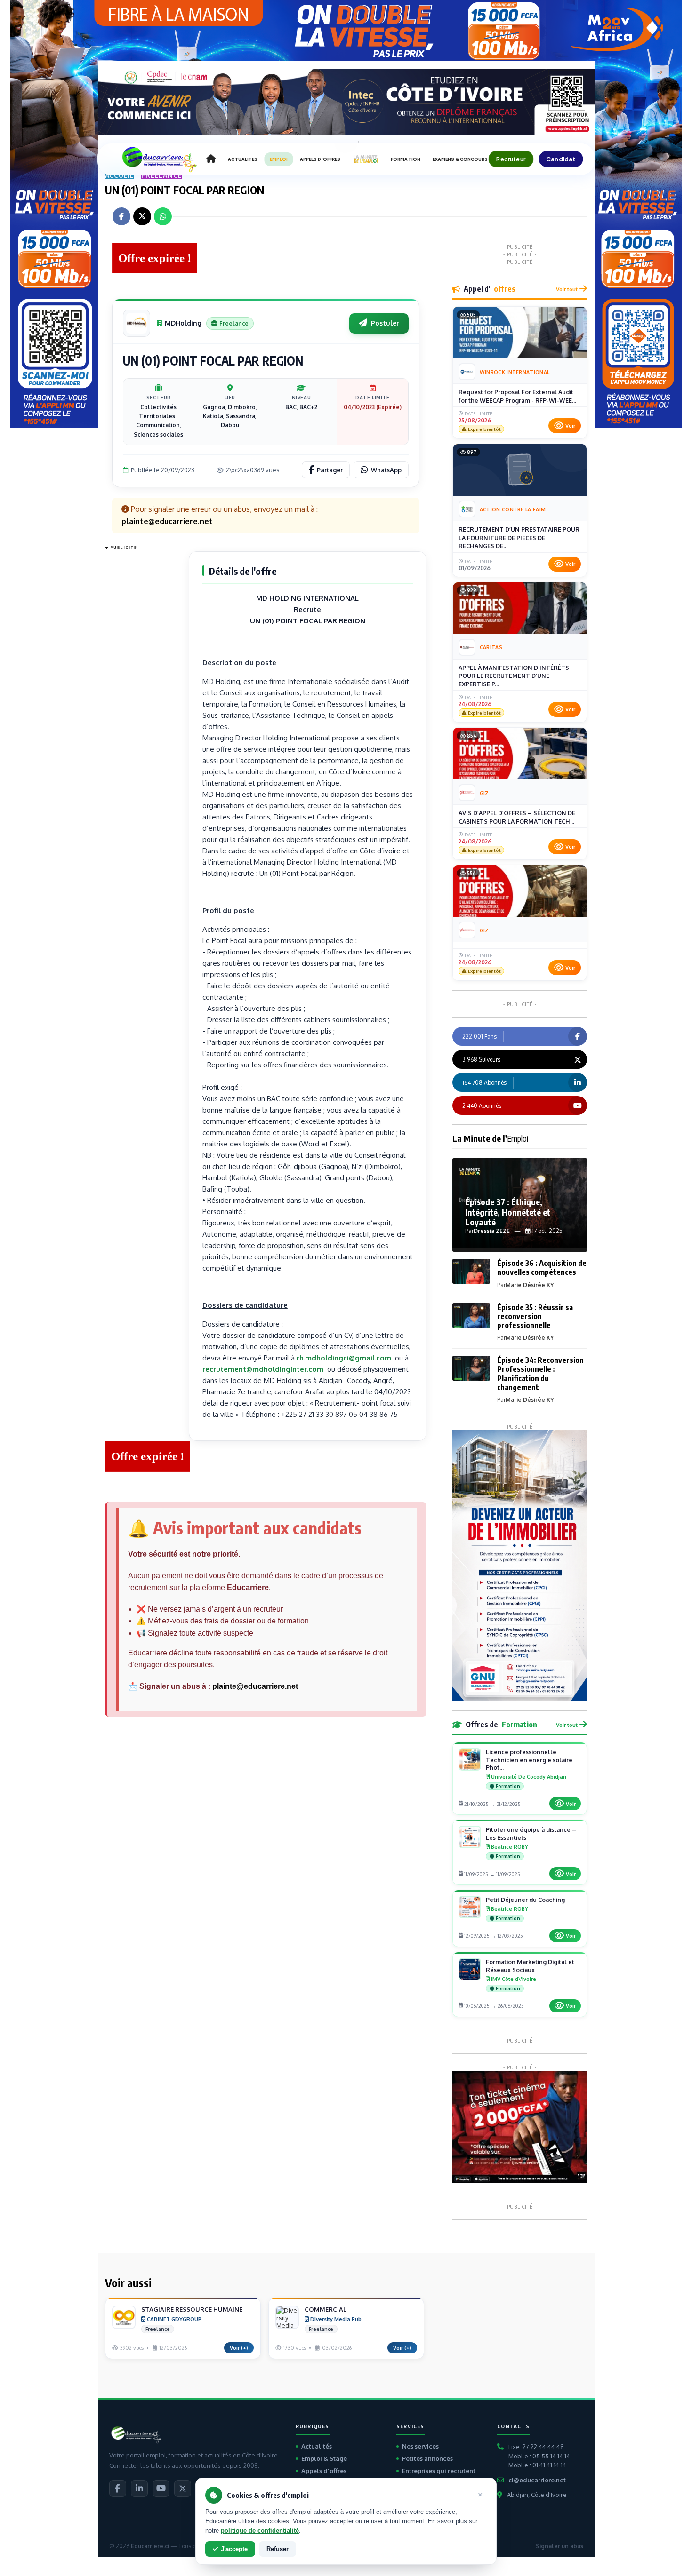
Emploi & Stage (324, 2458)
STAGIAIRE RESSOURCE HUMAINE (192, 2309)
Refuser (278, 2549)
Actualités (317, 2446)
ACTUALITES (243, 159)
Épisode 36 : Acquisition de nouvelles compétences (542, 1268)
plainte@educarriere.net (255, 1686)
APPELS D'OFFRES (320, 159)
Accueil (120, 175)
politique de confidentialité (260, 2531)
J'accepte (234, 2549)
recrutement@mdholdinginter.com (263, 1369)
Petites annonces (427, 2458)
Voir (570, 426)
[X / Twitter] (183, 2489)
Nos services (420, 2446)
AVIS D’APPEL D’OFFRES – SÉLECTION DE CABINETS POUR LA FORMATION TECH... (517, 817)
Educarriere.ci (150, 2546)
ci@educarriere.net (537, 2480)
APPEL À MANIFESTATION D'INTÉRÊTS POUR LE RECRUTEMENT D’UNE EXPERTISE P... (514, 676)
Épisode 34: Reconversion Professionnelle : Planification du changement (540, 1374)
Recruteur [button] (511, 159)
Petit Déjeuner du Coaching (525, 1900)
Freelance (161, 175)
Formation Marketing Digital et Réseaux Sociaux (530, 1966)
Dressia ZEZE (492, 1231)
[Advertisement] (143, 694)
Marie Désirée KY (530, 1285)
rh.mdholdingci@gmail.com (344, 1358)
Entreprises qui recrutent (439, 2471)
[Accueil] (211, 159)
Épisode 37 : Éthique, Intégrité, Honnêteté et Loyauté (508, 1212)
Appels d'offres (324, 2471)
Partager (330, 470)
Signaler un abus (559, 2546)
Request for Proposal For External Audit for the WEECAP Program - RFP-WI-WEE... (517, 396)
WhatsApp (386, 470)
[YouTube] (161, 2489)
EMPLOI (279, 159)
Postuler (385, 323)
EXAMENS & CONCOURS (460, 159)
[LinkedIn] (139, 2489)
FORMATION (406, 159)
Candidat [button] (561, 159)
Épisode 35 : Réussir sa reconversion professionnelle (535, 1316)
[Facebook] (118, 2489)
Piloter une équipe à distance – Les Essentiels (531, 1833)
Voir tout (567, 289)
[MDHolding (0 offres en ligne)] (137, 323)
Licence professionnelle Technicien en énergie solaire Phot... (529, 1760)
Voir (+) (239, 2348)
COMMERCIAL (326, 2309)
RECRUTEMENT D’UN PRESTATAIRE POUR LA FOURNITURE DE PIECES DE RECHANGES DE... (519, 537)
